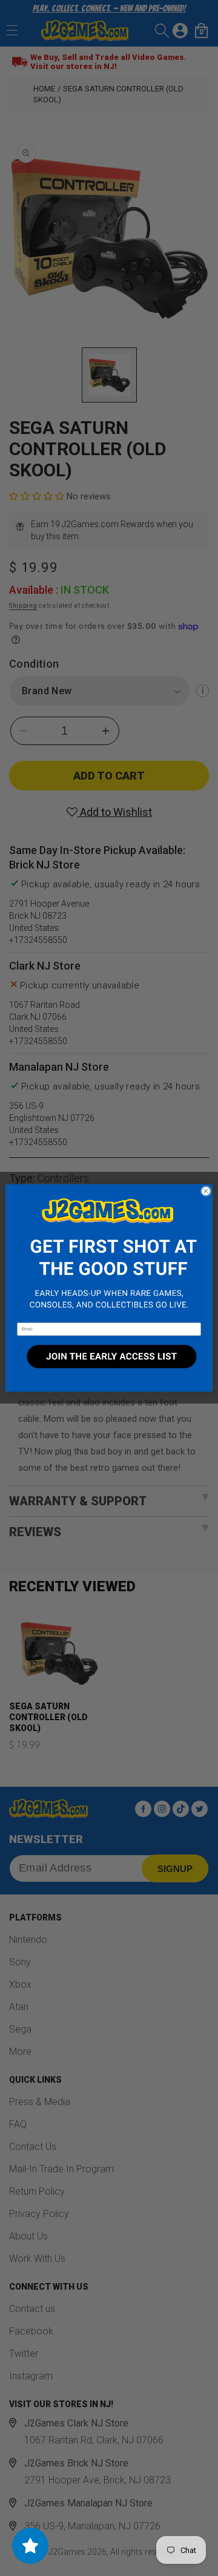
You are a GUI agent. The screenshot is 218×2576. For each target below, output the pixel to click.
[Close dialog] (206, 1191)
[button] (109, 1253)
